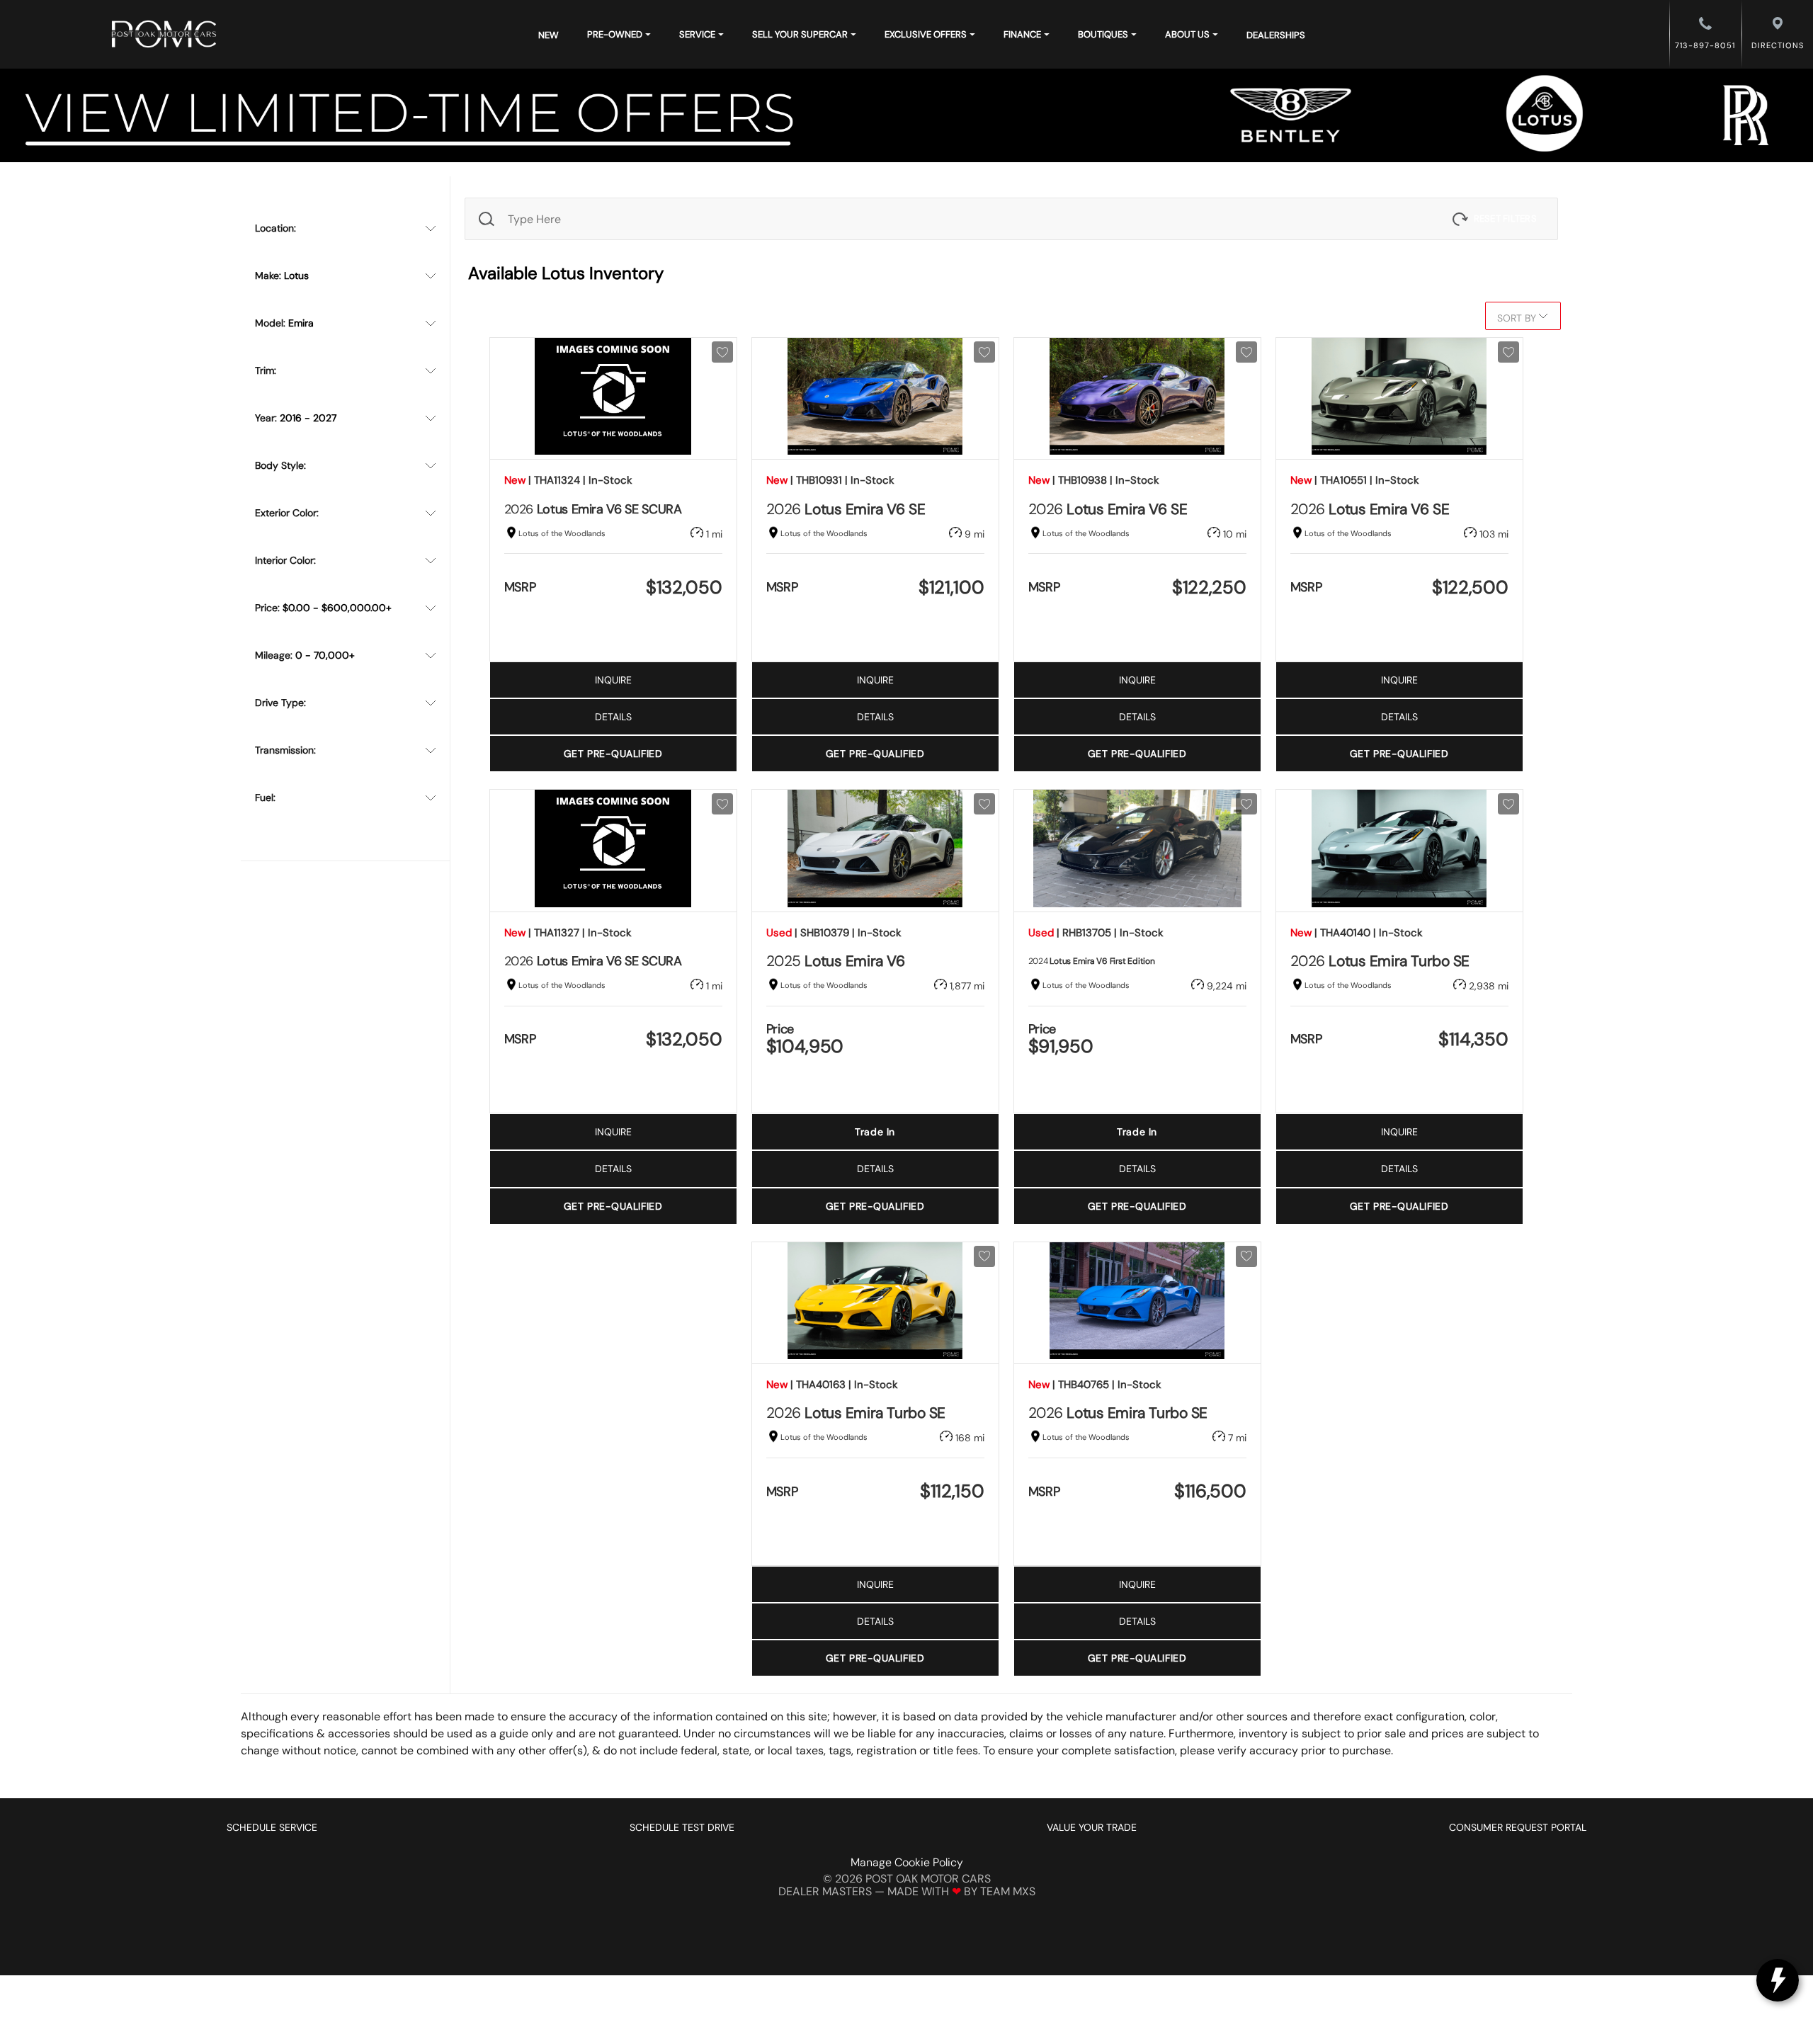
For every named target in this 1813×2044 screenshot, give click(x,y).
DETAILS (613, 717)
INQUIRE (613, 680)
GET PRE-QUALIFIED (613, 754)
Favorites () (1021, 316)
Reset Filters (1505, 218)
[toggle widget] (1778, 1980)
